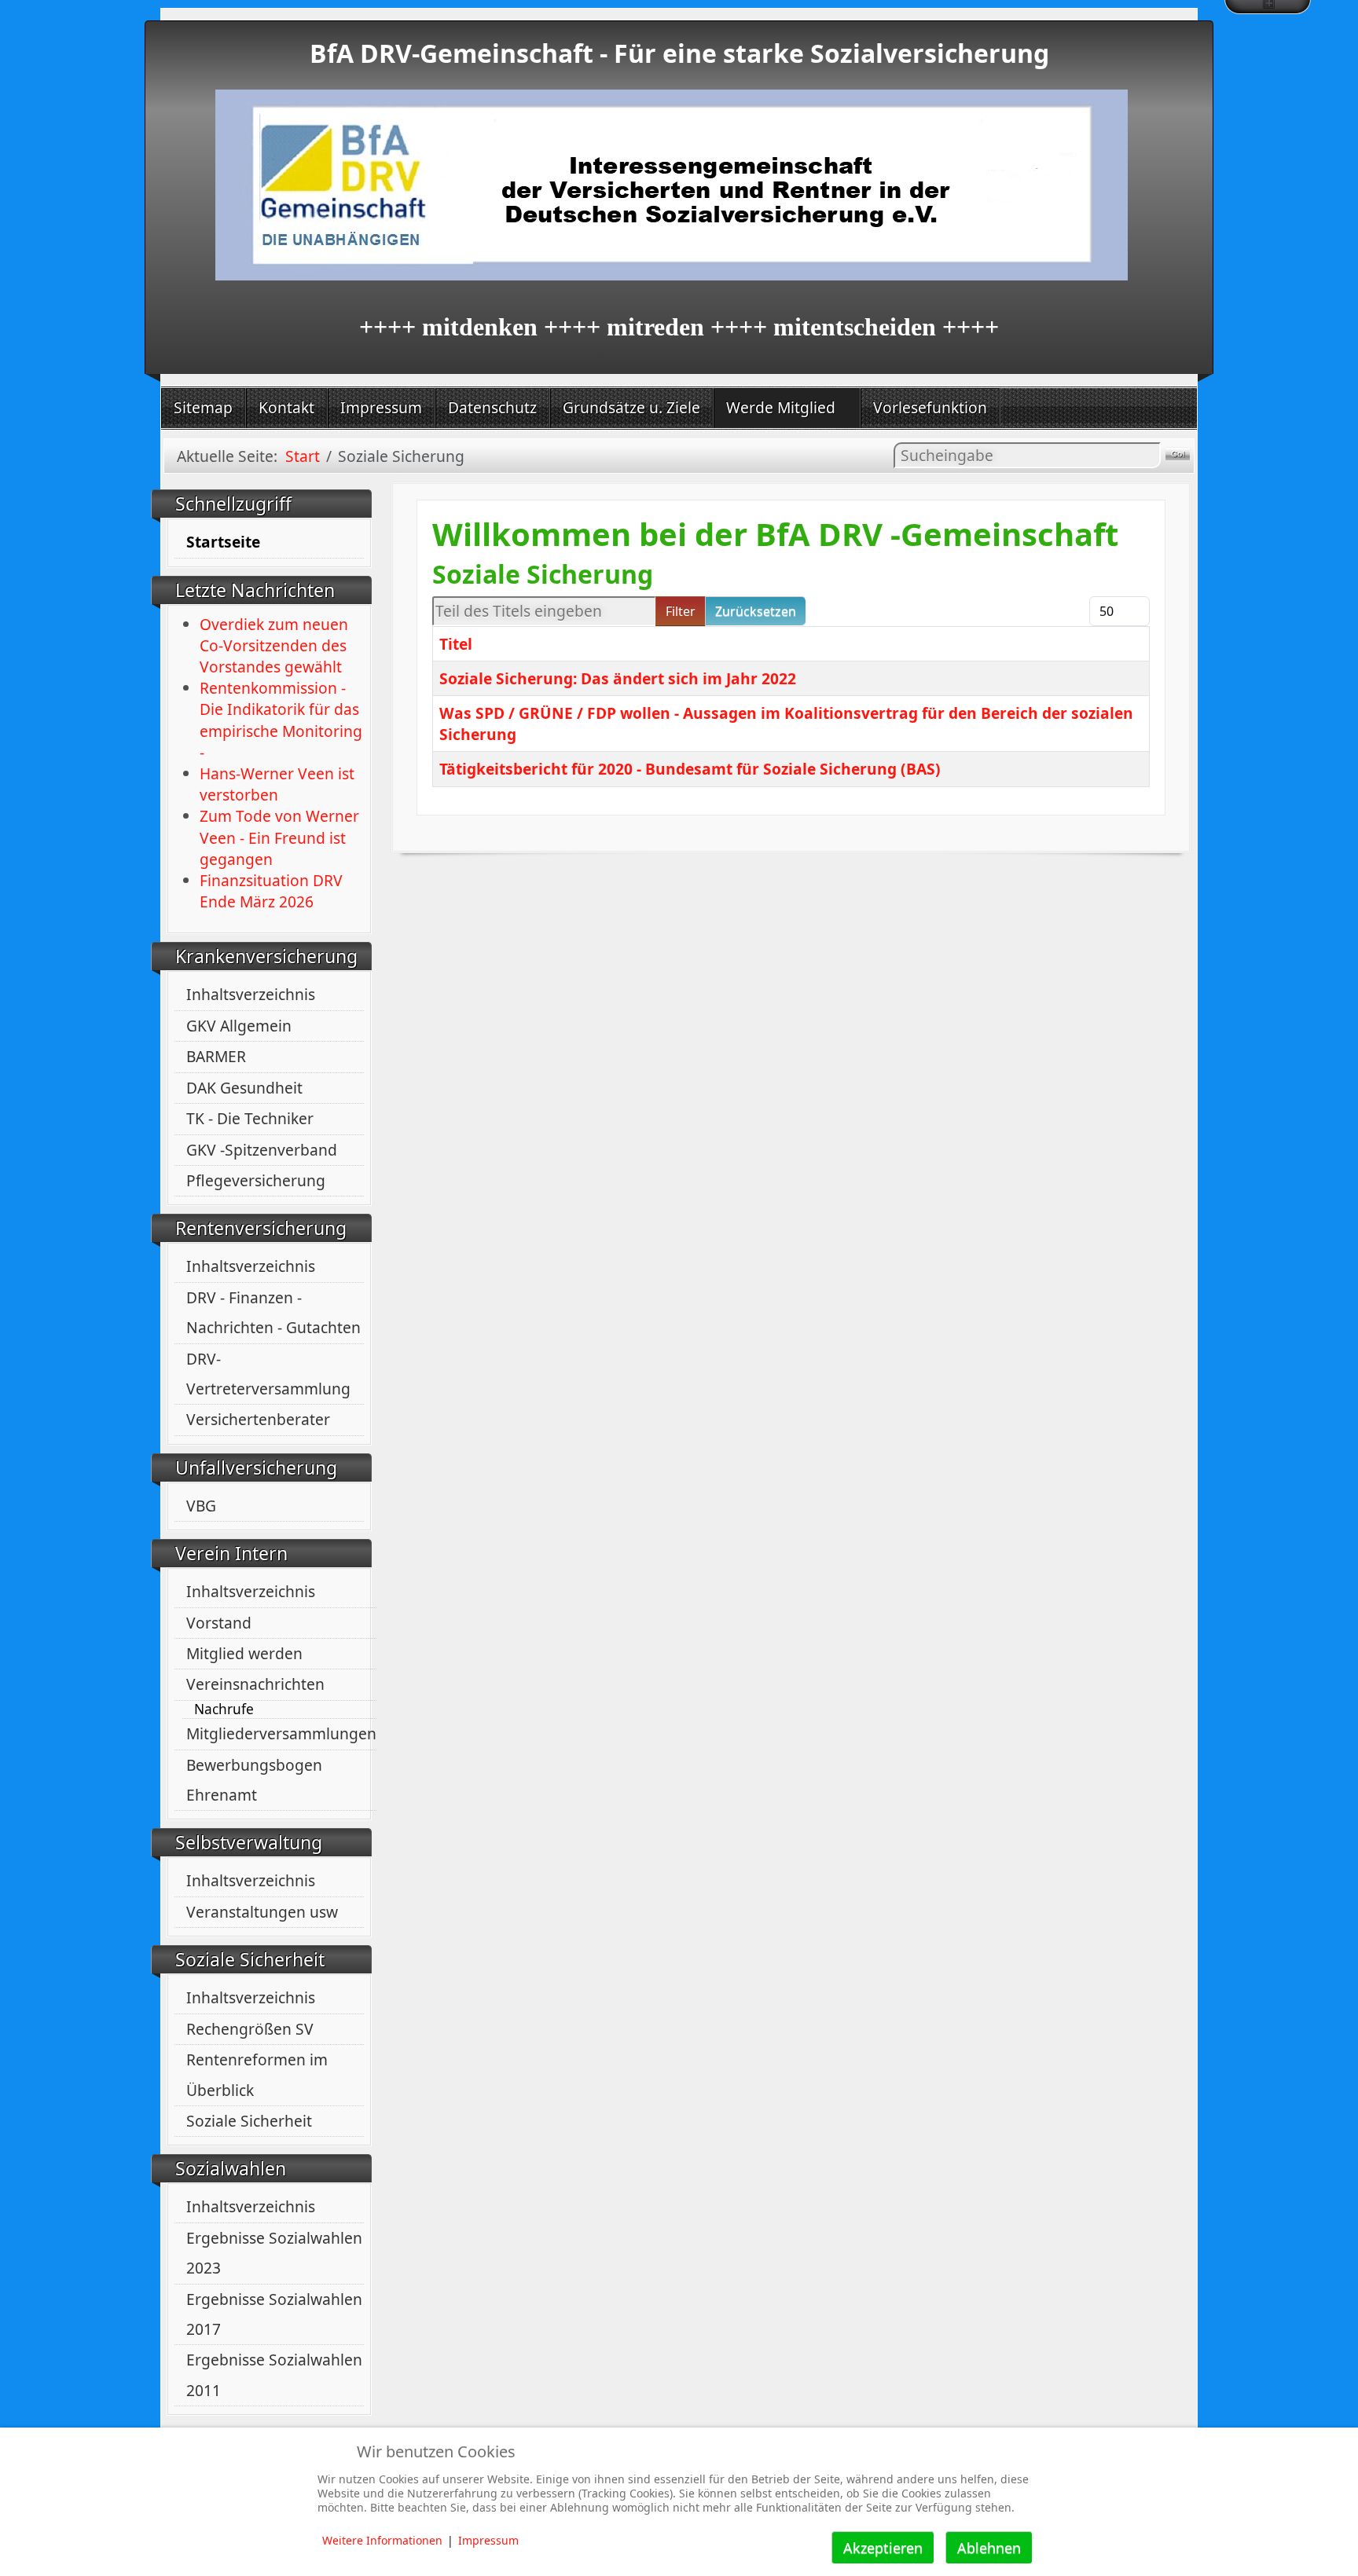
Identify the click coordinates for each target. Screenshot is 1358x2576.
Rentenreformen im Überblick (257, 2074)
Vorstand (219, 1623)
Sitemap (203, 407)
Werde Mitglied (781, 407)
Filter (681, 611)
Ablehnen (989, 2548)
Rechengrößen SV (250, 2029)
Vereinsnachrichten (255, 1684)
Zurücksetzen (756, 611)
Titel (456, 644)
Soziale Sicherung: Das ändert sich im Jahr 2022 (618, 678)
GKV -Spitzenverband (262, 1150)
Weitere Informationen (382, 2540)
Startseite (223, 542)
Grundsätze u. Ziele (631, 407)
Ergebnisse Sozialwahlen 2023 (274, 2253)
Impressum (381, 407)
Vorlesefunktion (930, 407)
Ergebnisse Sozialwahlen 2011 (274, 2374)
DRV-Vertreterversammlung (268, 1374)
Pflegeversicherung (256, 1180)
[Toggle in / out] (1268, 7)
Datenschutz (492, 407)
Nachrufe (224, 1709)
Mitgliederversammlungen (281, 1733)
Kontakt (286, 407)
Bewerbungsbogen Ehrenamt (254, 1780)
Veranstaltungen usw (262, 1912)
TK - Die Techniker (250, 1118)
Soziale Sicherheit (249, 2121)
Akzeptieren (883, 2548)
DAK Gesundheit (244, 1088)
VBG (201, 1506)
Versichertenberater (258, 1419)
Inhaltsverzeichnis (251, 994)
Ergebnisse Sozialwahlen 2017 (274, 2314)
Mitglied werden (244, 1653)
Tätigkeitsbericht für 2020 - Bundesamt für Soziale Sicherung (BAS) (690, 769)
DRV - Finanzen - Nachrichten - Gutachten (273, 1312)
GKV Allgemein (239, 1026)
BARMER (216, 1056)
